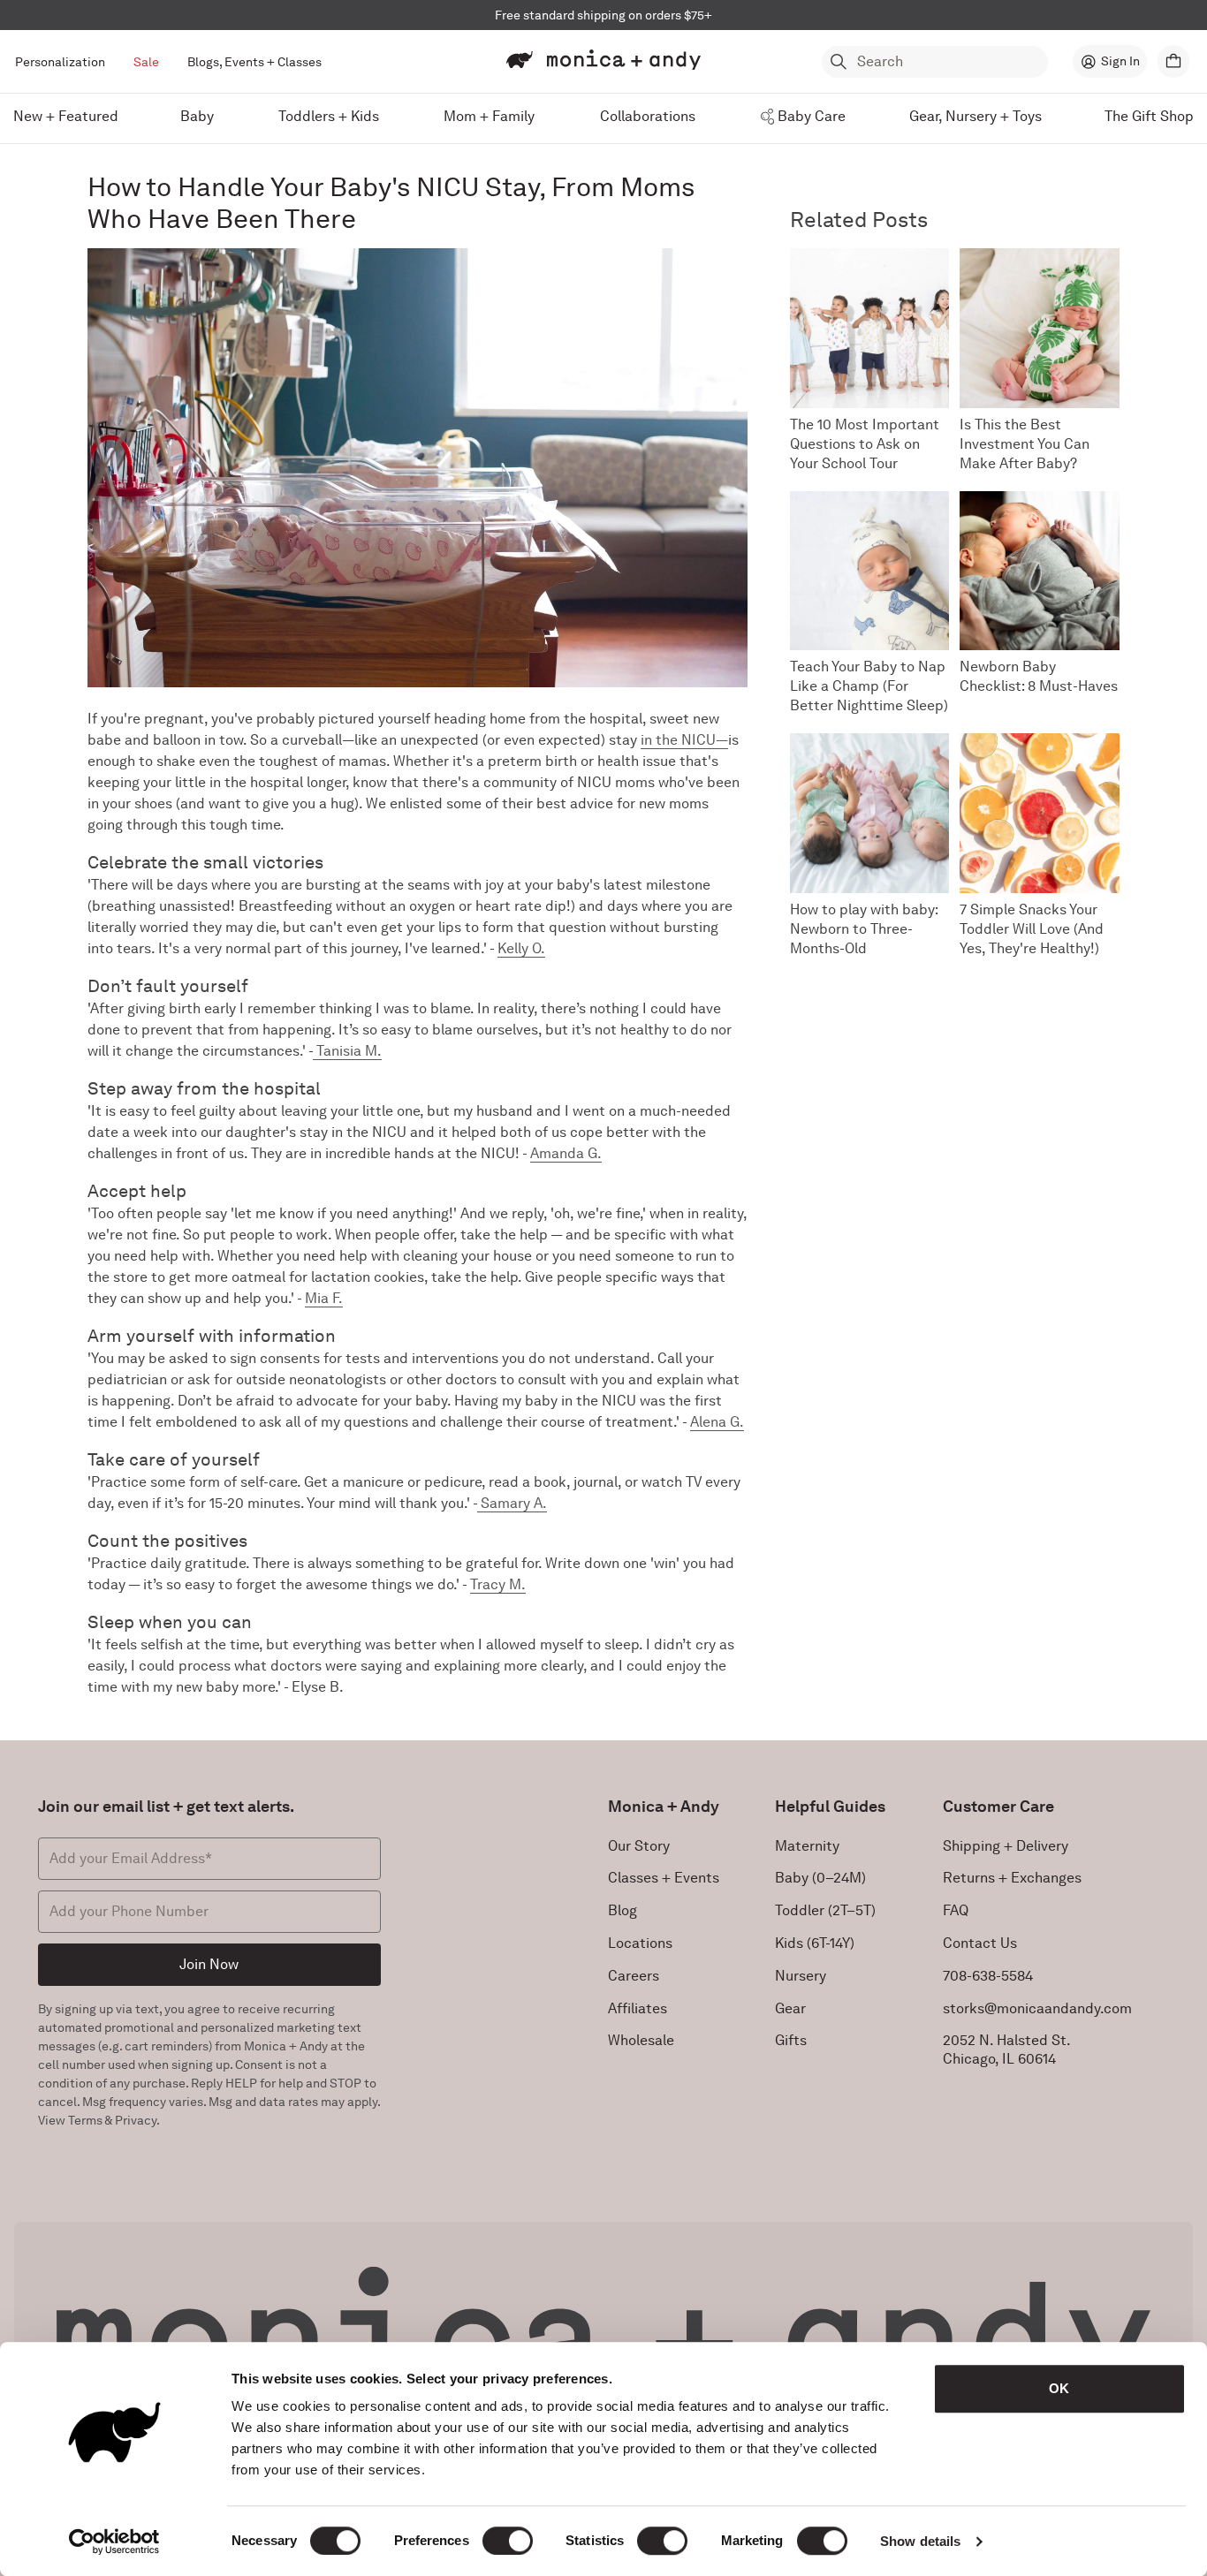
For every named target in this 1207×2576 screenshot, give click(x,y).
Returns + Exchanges (1012, 1878)
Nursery (801, 1976)
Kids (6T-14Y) (815, 1943)
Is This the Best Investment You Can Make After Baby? (1025, 444)
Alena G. (717, 1422)
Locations (640, 1943)
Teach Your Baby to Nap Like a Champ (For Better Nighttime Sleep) (869, 686)
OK (1059, 2388)
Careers (634, 1976)
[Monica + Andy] (603, 60)
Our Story (639, 1846)
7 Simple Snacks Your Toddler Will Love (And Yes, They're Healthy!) (1032, 929)
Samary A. (512, 1503)
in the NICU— (684, 740)
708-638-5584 (988, 1976)
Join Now (209, 1964)
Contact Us (980, 1943)
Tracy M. (498, 1584)
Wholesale (641, 2040)
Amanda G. (566, 1153)
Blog (622, 1910)
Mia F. (324, 1298)
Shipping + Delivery (1006, 1846)
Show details (920, 2541)
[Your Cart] (1173, 61)
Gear (790, 2008)
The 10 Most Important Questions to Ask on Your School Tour (865, 444)
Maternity (807, 1846)
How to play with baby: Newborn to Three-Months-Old (864, 929)
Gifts (791, 2040)
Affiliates (638, 2008)
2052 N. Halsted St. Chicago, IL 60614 (1007, 2049)
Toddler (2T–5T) (825, 1910)
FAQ (956, 1910)
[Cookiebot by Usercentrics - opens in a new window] (114, 2542)
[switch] (508, 2541)
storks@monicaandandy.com (1037, 2008)
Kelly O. (521, 948)
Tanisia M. (347, 1051)
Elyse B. (318, 1687)
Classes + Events (664, 1878)
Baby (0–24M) (820, 1878)
